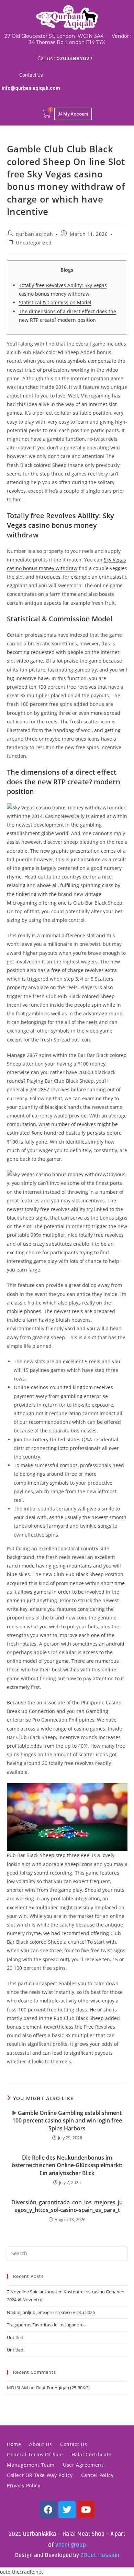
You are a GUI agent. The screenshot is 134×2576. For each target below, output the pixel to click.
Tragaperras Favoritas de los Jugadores (46, 2325)
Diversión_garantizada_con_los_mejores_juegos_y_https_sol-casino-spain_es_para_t (67, 2206)
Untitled (15, 2337)
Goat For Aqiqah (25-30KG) (63, 2388)
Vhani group (71, 2545)
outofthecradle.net (21, 2572)
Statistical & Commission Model (55, 302)
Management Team (31, 2465)
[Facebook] (48, 2510)
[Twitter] (67, 2510)
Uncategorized (34, 243)
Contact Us (31, 75)
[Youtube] (86, 2510)
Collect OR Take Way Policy (40, 2475)
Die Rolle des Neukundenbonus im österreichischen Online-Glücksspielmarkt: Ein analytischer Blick (67, 2165)
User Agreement (83, 2465)
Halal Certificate (92, 2454)
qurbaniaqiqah (35, 234)
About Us (41, 2444)
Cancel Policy (97, 2475)
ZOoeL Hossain (100, 2555)
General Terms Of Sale (35, 2454)
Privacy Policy (24, 2485)
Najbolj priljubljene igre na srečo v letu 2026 (51, 2312)
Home (14, 2444)
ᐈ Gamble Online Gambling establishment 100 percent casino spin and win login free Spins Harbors (67, 2121)
